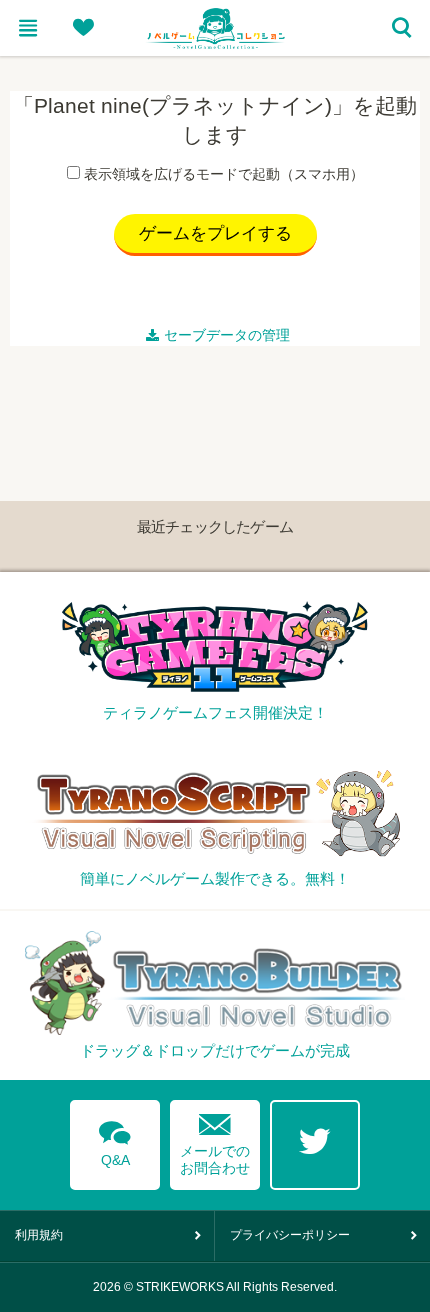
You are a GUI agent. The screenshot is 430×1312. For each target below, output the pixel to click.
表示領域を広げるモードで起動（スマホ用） (224, 174)
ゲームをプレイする (215, 233)
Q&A (115, 1140)
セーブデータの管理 (227, 335)
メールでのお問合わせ (215, 1139)
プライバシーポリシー (290, 1235)
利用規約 (39, 1235)
